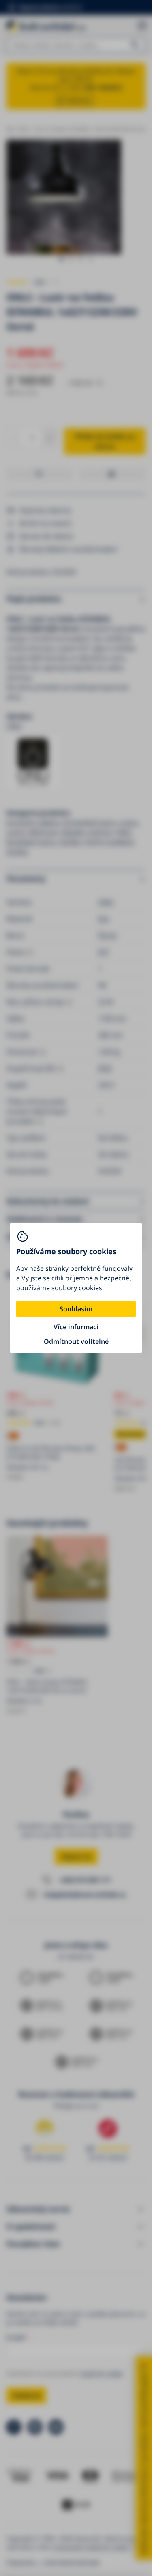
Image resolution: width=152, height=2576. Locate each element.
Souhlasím (76, 1309)
